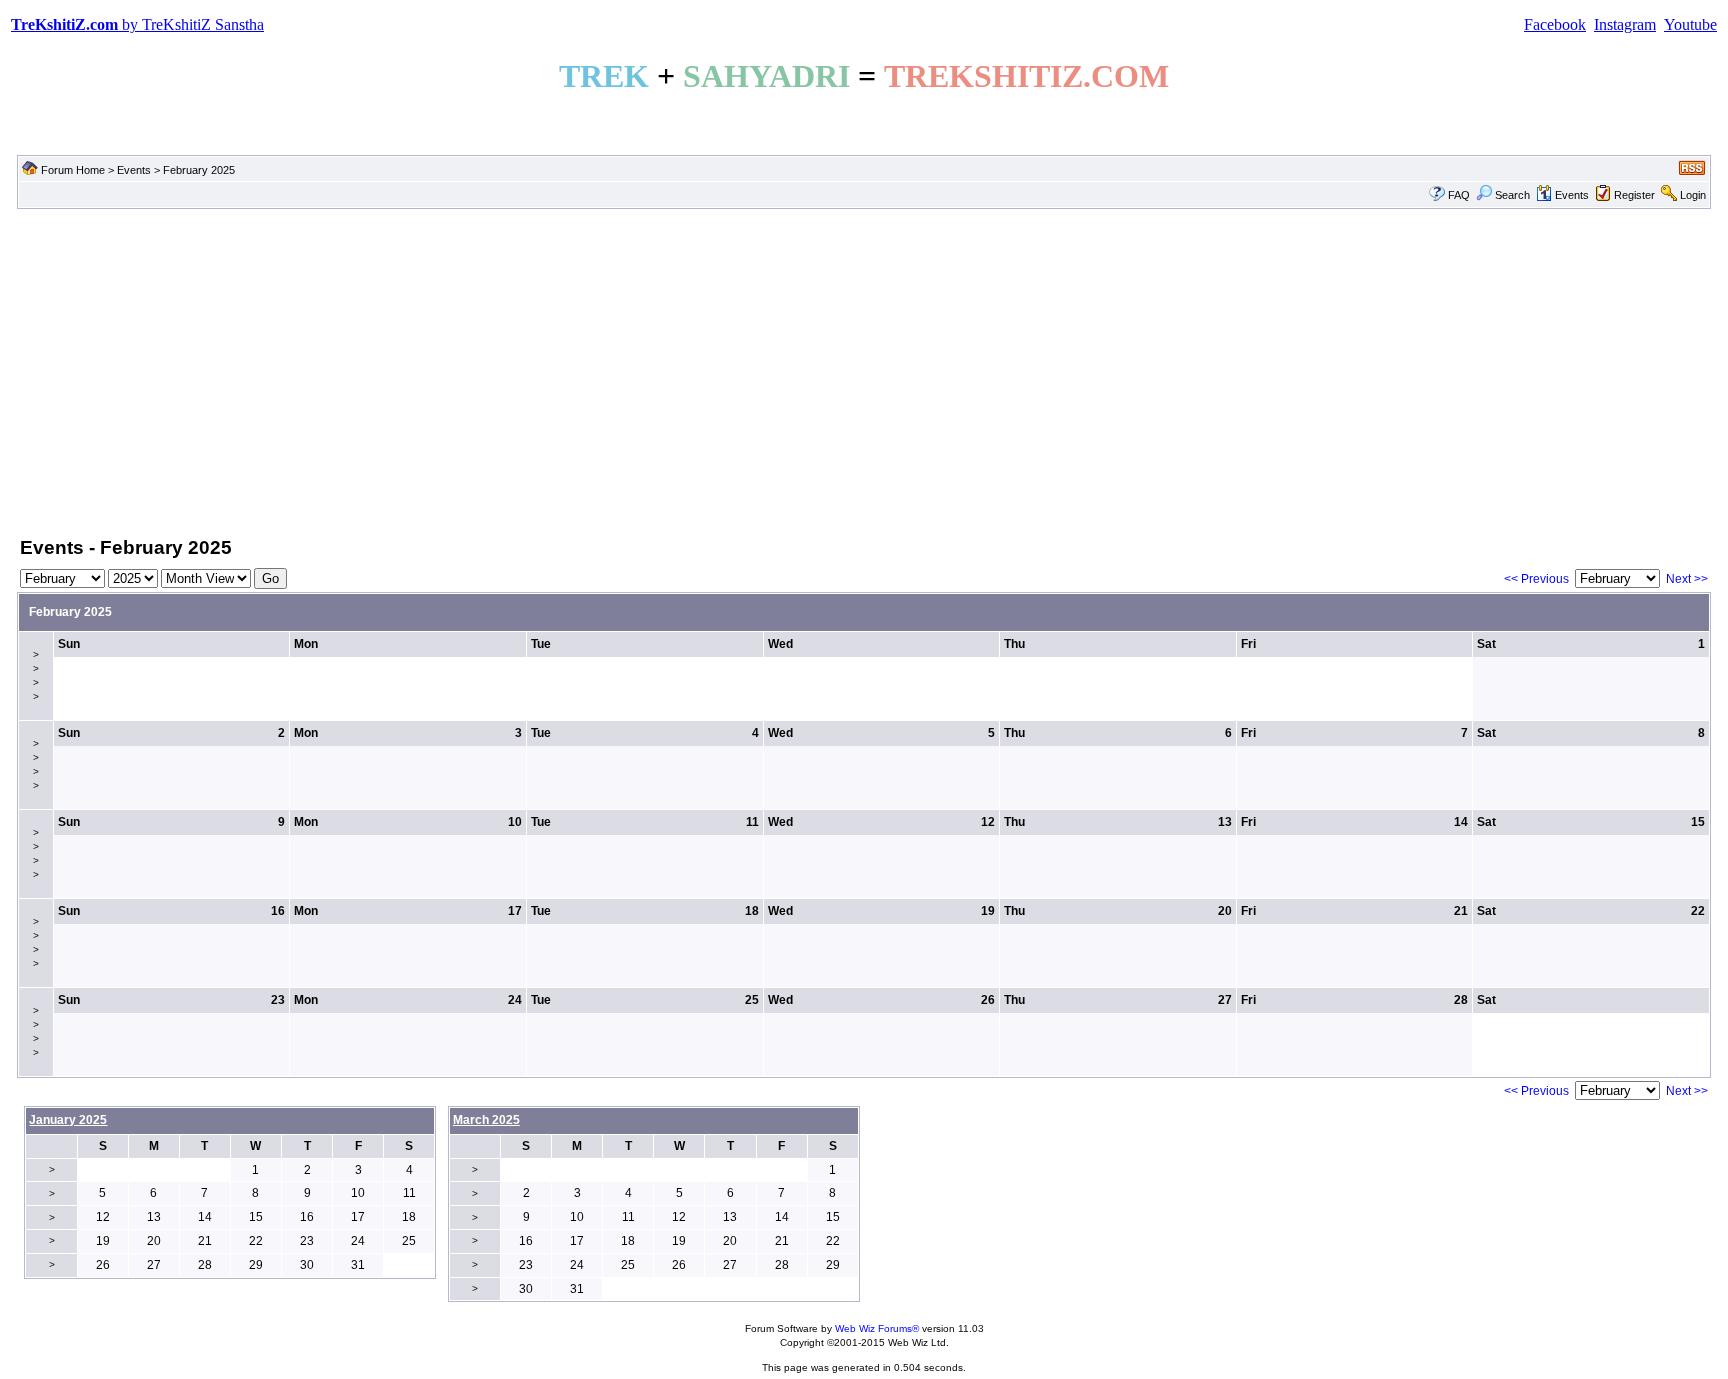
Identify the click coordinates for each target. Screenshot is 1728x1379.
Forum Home (73, 170)
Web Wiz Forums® (877, 1328)
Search (1512, 195)
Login (1693, 195)
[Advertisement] (864, 371)
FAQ (1459, 195)
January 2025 (68, 1120)
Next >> (1687, 579)
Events (134, 170)
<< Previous (1536, 579)
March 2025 (486, 1120)
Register (1634, 195)
